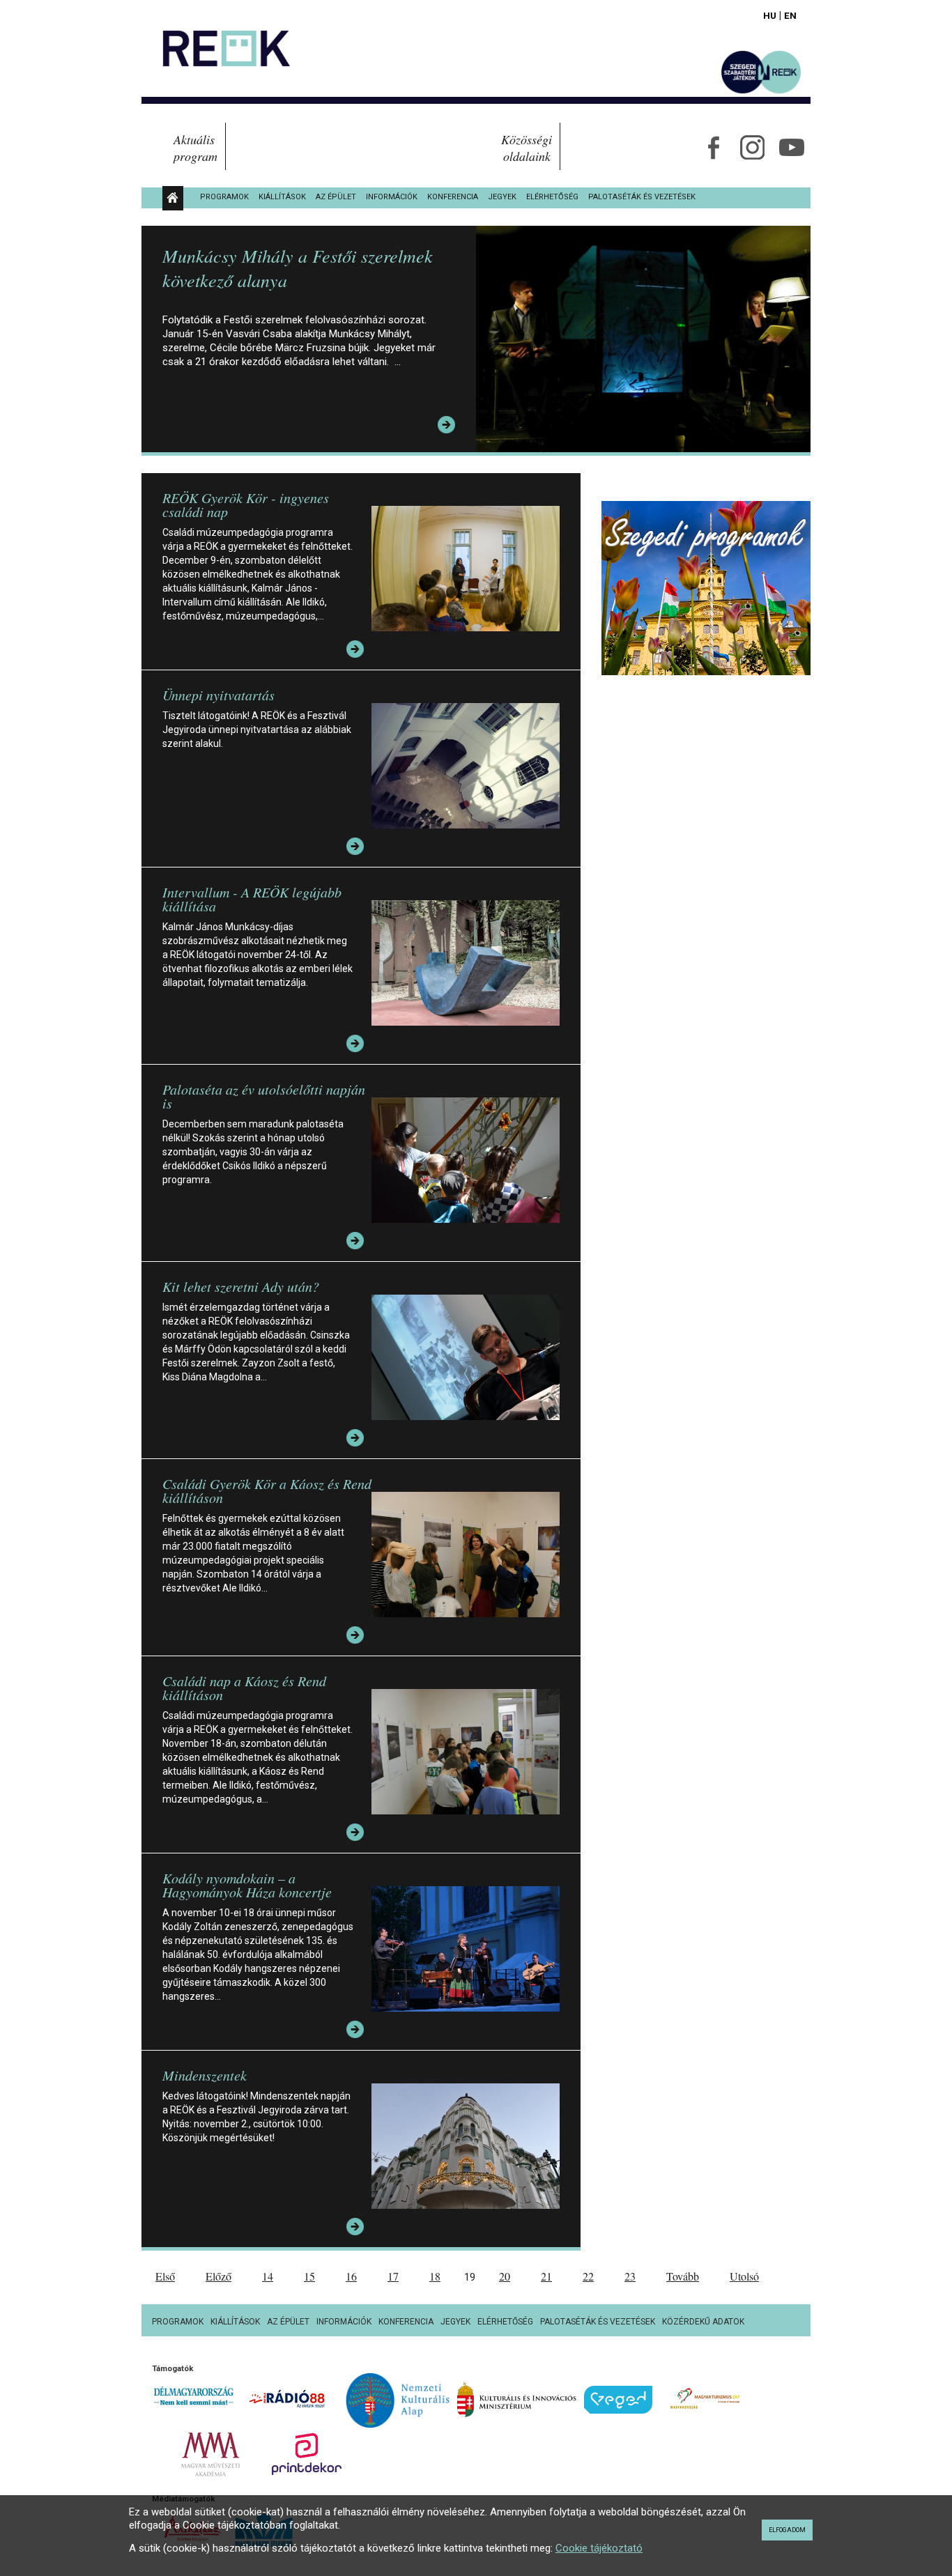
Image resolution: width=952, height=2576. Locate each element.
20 (505, 2276)
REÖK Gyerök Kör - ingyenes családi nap (246, 504)
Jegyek (502, 197)
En (790, 15)
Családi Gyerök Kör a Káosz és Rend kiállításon (267, 1490)
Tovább (683, 2276)
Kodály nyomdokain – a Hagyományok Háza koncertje (247, 1885)
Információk (392, 197)
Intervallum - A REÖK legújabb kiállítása (252, 899)
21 (546, 2276)
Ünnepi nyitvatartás (218, 695)
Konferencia (453, 197)
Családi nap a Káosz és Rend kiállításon (244, 1688)
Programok (224, 197)
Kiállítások (282, 197)
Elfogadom (787, 2530)
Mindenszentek (205, 2075)
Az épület (336, 197)
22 (588, 2276)
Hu (770, 15)
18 (435, 2276)
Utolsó (744, 2276)
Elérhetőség (552, 197)
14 (268, 2276)
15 (309, 2276)
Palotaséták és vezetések (642, 197)
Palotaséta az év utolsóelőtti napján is (264, 1096)
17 (393, 2276)
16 (351, 2276)
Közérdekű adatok (703, 2322)
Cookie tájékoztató (599, 2548)
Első (165, 2276)
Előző (218, 2276)
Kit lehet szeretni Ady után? (241, 1286)
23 (630, 2276)
